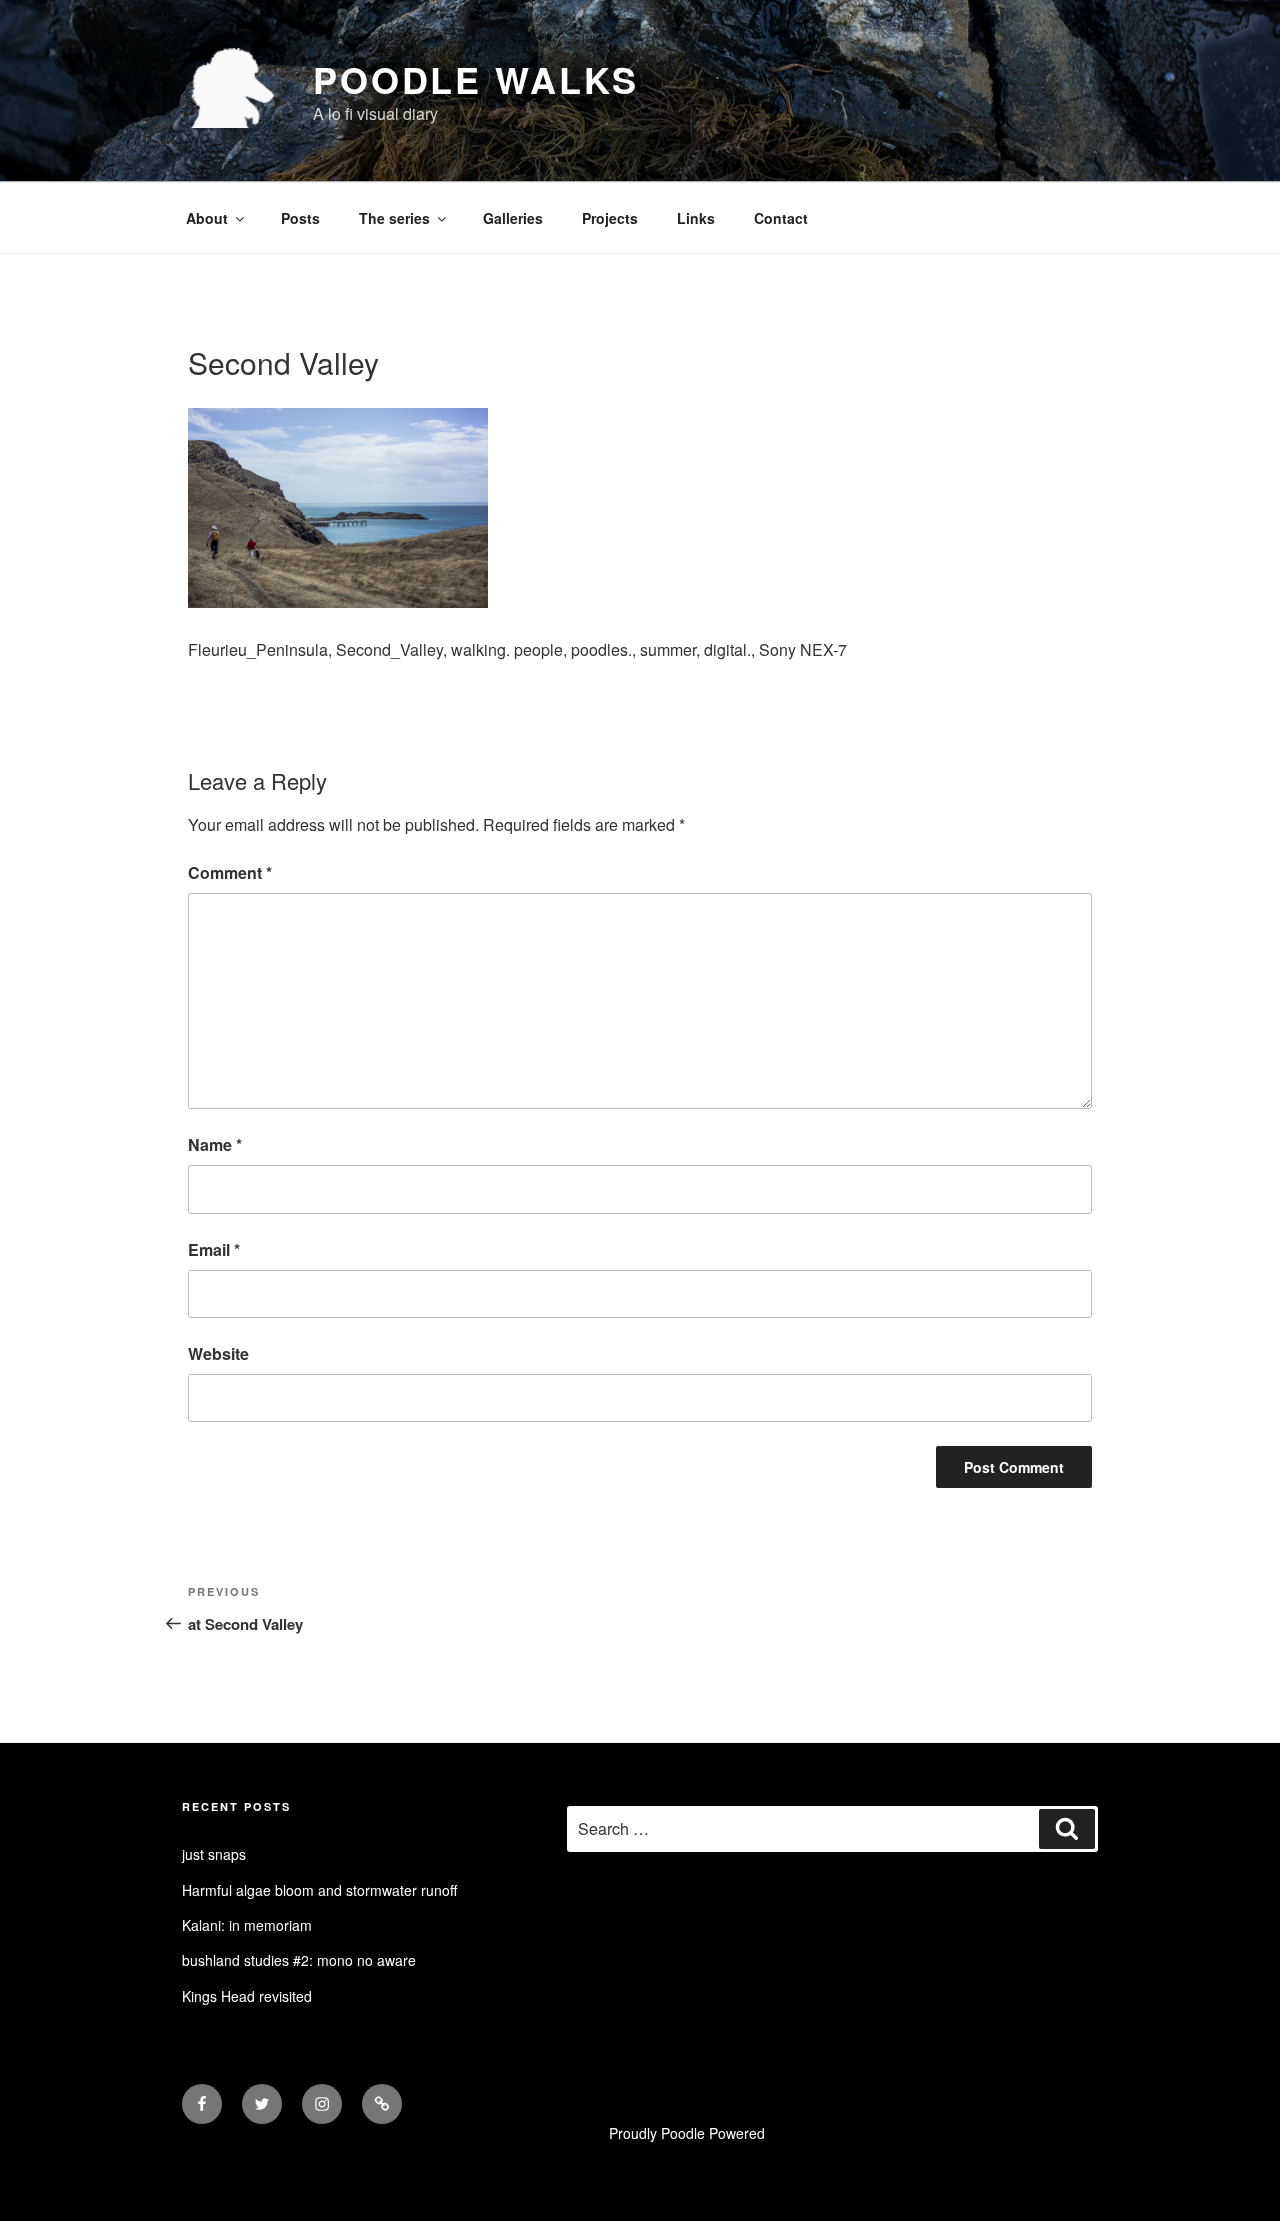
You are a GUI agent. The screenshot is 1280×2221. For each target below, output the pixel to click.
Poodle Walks (476, 79)
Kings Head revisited (247, 1996)
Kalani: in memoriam (247, 1925)
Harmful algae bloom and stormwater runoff (319, 1890)
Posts (300, 218)
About (207, 218)
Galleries (513, 218)
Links (696, 218)
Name (215, 1144)
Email (214, 1249)
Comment (230, 872)
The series (394, 218)
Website (218, 1353)
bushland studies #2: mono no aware (299, 1960)
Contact (781, 218)
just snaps (214, 1854)
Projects (610, 218)
